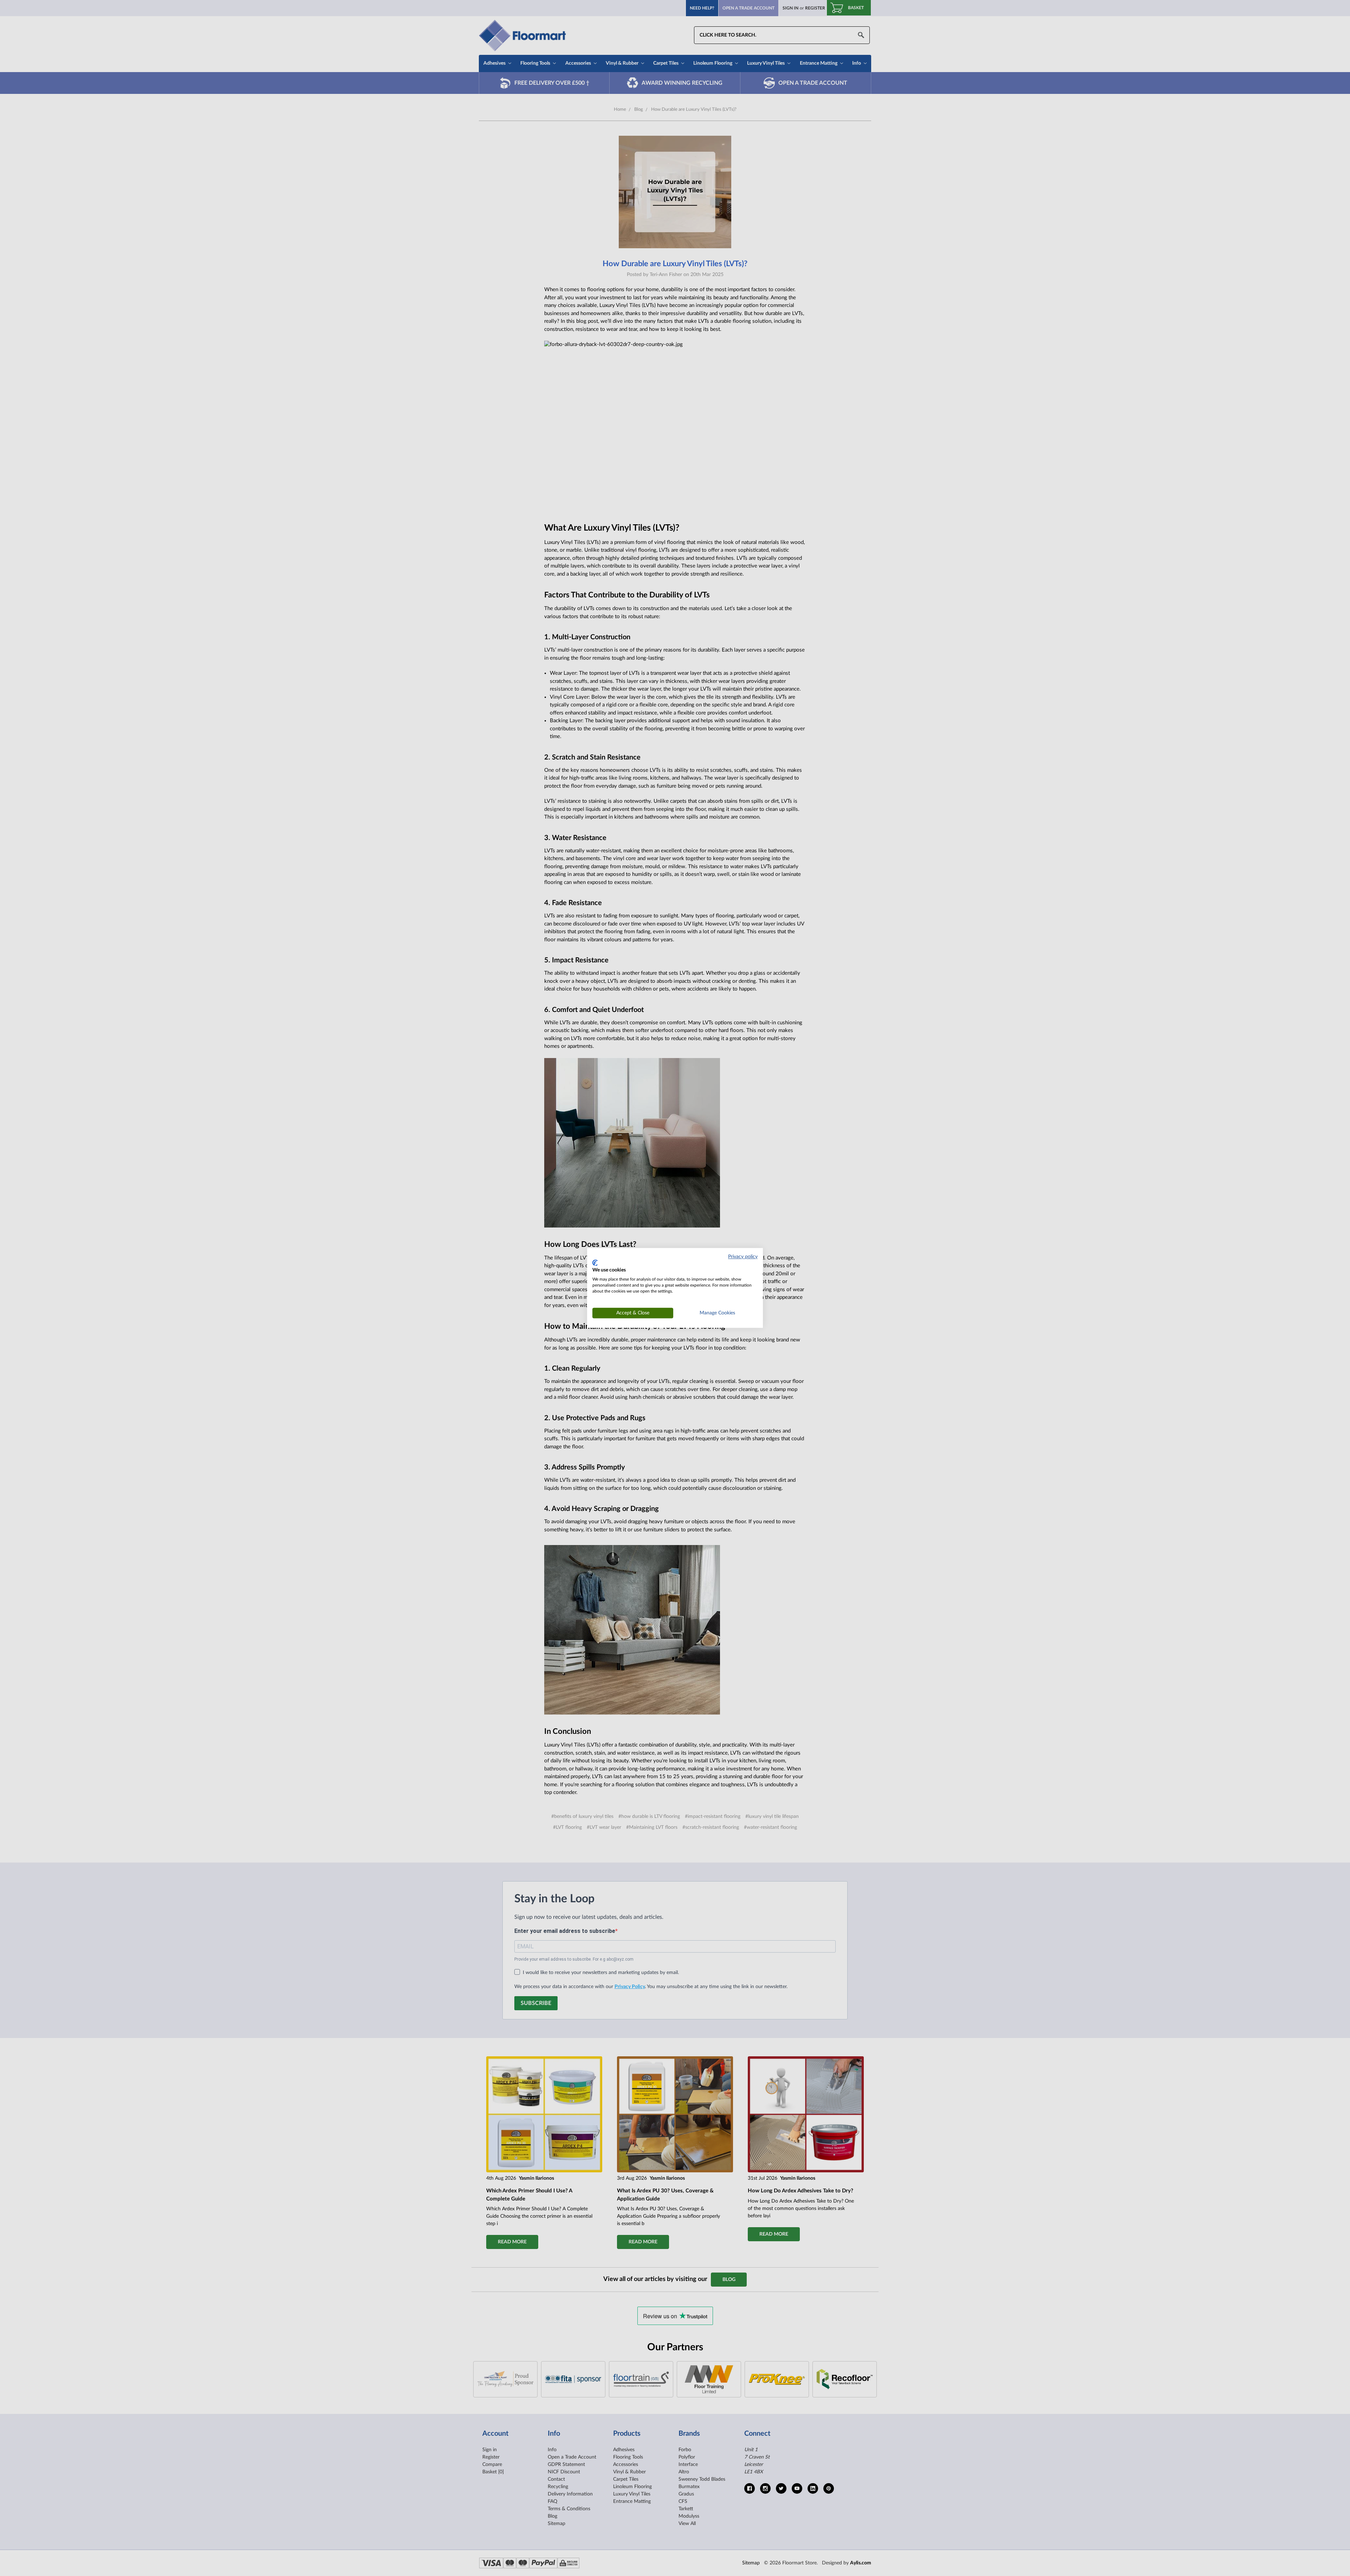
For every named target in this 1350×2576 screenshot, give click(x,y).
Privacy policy (743, 1257)
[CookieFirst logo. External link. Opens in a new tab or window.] (595, 1263)
